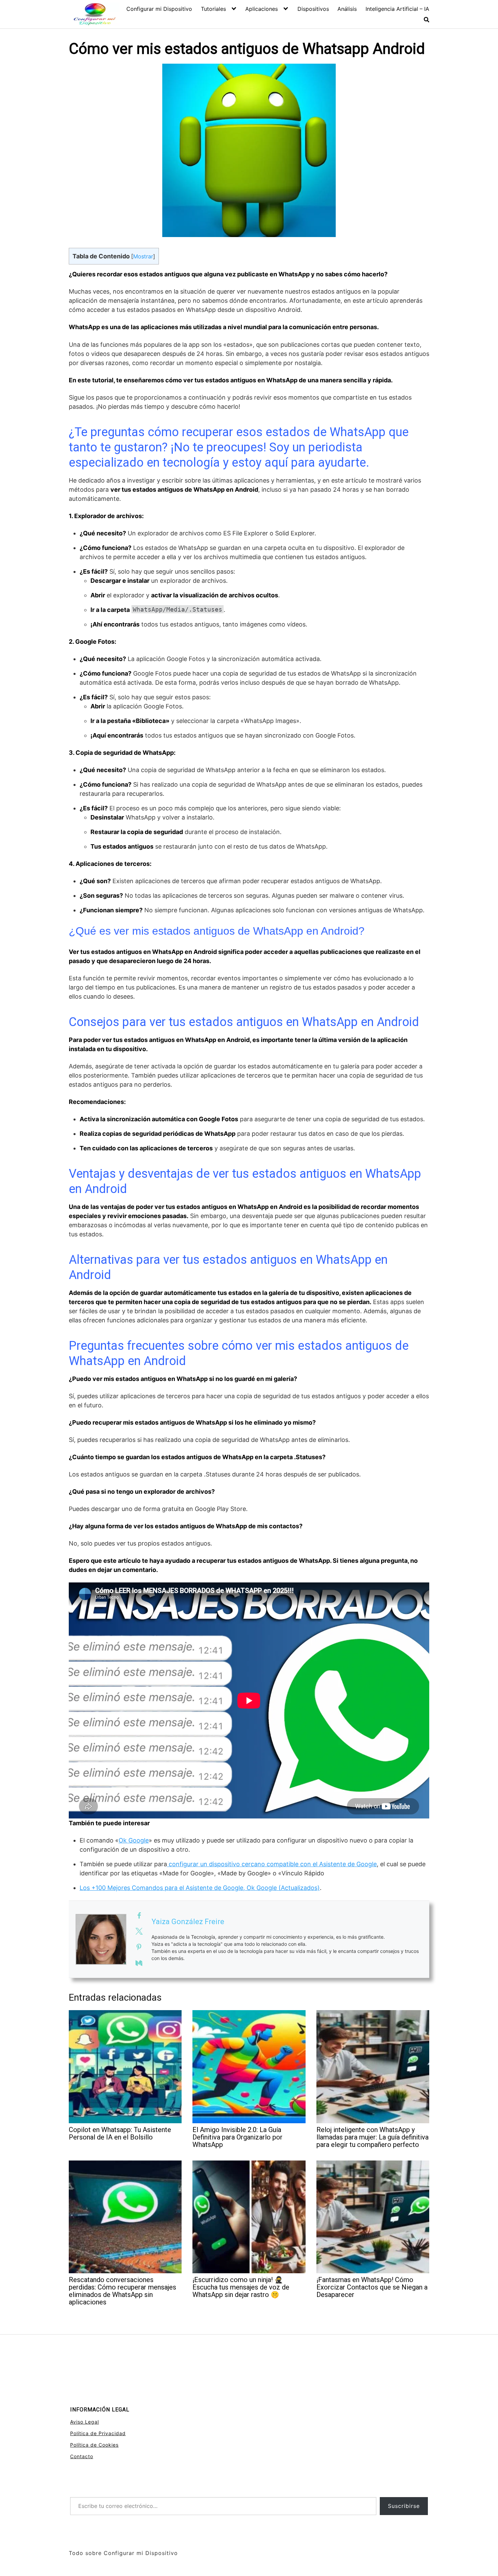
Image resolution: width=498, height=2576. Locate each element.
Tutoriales (213, 9)
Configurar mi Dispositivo (159, 9)
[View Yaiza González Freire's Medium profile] (139, 1963)
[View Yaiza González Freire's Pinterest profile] (139, 1947)
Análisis (347, 9)
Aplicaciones (262, 9)
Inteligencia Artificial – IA (397, 9)
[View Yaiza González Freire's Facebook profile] (139, 1916)
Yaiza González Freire (188, 1922)
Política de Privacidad (98, 2433)
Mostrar (143, 256)
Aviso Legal (85, 2422)
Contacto (82, 2456)
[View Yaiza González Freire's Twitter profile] (139, 1931)
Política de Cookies (94, 2445)
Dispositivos (313, 9)
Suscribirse (404, 2506)
